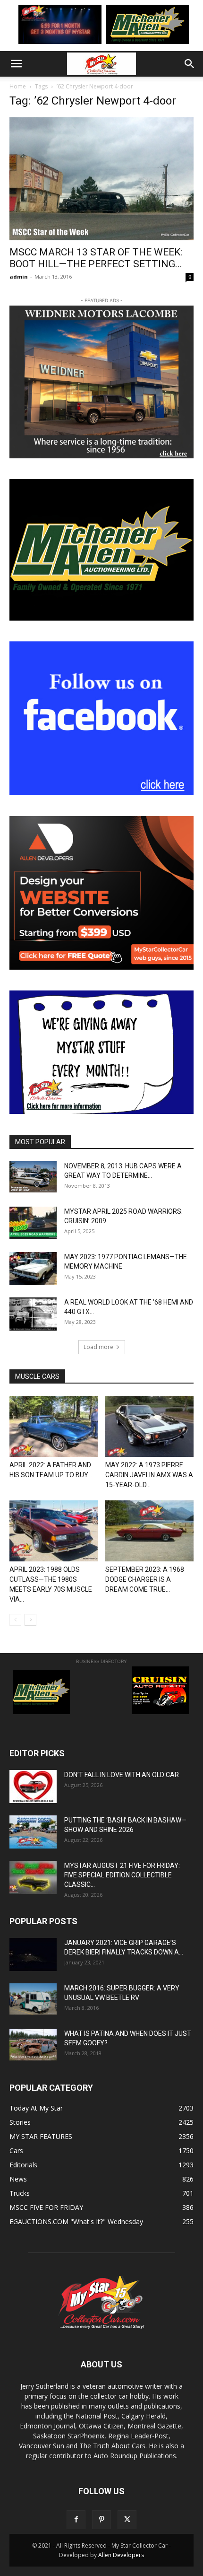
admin (19, 276)
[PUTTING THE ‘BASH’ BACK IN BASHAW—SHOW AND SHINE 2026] (33, 1832)
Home (18, 86)
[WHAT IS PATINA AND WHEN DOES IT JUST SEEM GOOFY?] (33, 2045)
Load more (98, 1347)
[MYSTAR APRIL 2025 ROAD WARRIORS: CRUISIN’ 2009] (33, 1223)
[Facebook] (76, 2520)
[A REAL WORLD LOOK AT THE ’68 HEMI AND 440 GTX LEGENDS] (33, 1314)
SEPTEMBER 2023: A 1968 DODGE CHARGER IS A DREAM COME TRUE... (145, 1579)
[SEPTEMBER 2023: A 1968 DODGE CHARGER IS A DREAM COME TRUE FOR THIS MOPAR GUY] (150, 1531)
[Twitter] (127, 2520)
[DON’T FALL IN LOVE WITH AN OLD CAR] (33, 1787)
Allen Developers (121, 2555)
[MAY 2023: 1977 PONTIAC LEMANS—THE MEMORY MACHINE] (33, 1269)
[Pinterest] (101, 2520)
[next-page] (30, 1620)
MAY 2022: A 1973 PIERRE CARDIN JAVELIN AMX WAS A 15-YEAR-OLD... (149, 1475)
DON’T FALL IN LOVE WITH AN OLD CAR (122, 1775)
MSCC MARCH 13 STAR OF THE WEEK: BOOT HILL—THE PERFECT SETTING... (96, 258)
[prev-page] (15, 1620)
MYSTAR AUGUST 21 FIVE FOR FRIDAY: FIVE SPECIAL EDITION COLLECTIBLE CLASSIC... (122, 1875)
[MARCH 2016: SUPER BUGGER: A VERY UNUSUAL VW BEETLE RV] (33, 1999)
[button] (16, 64)
